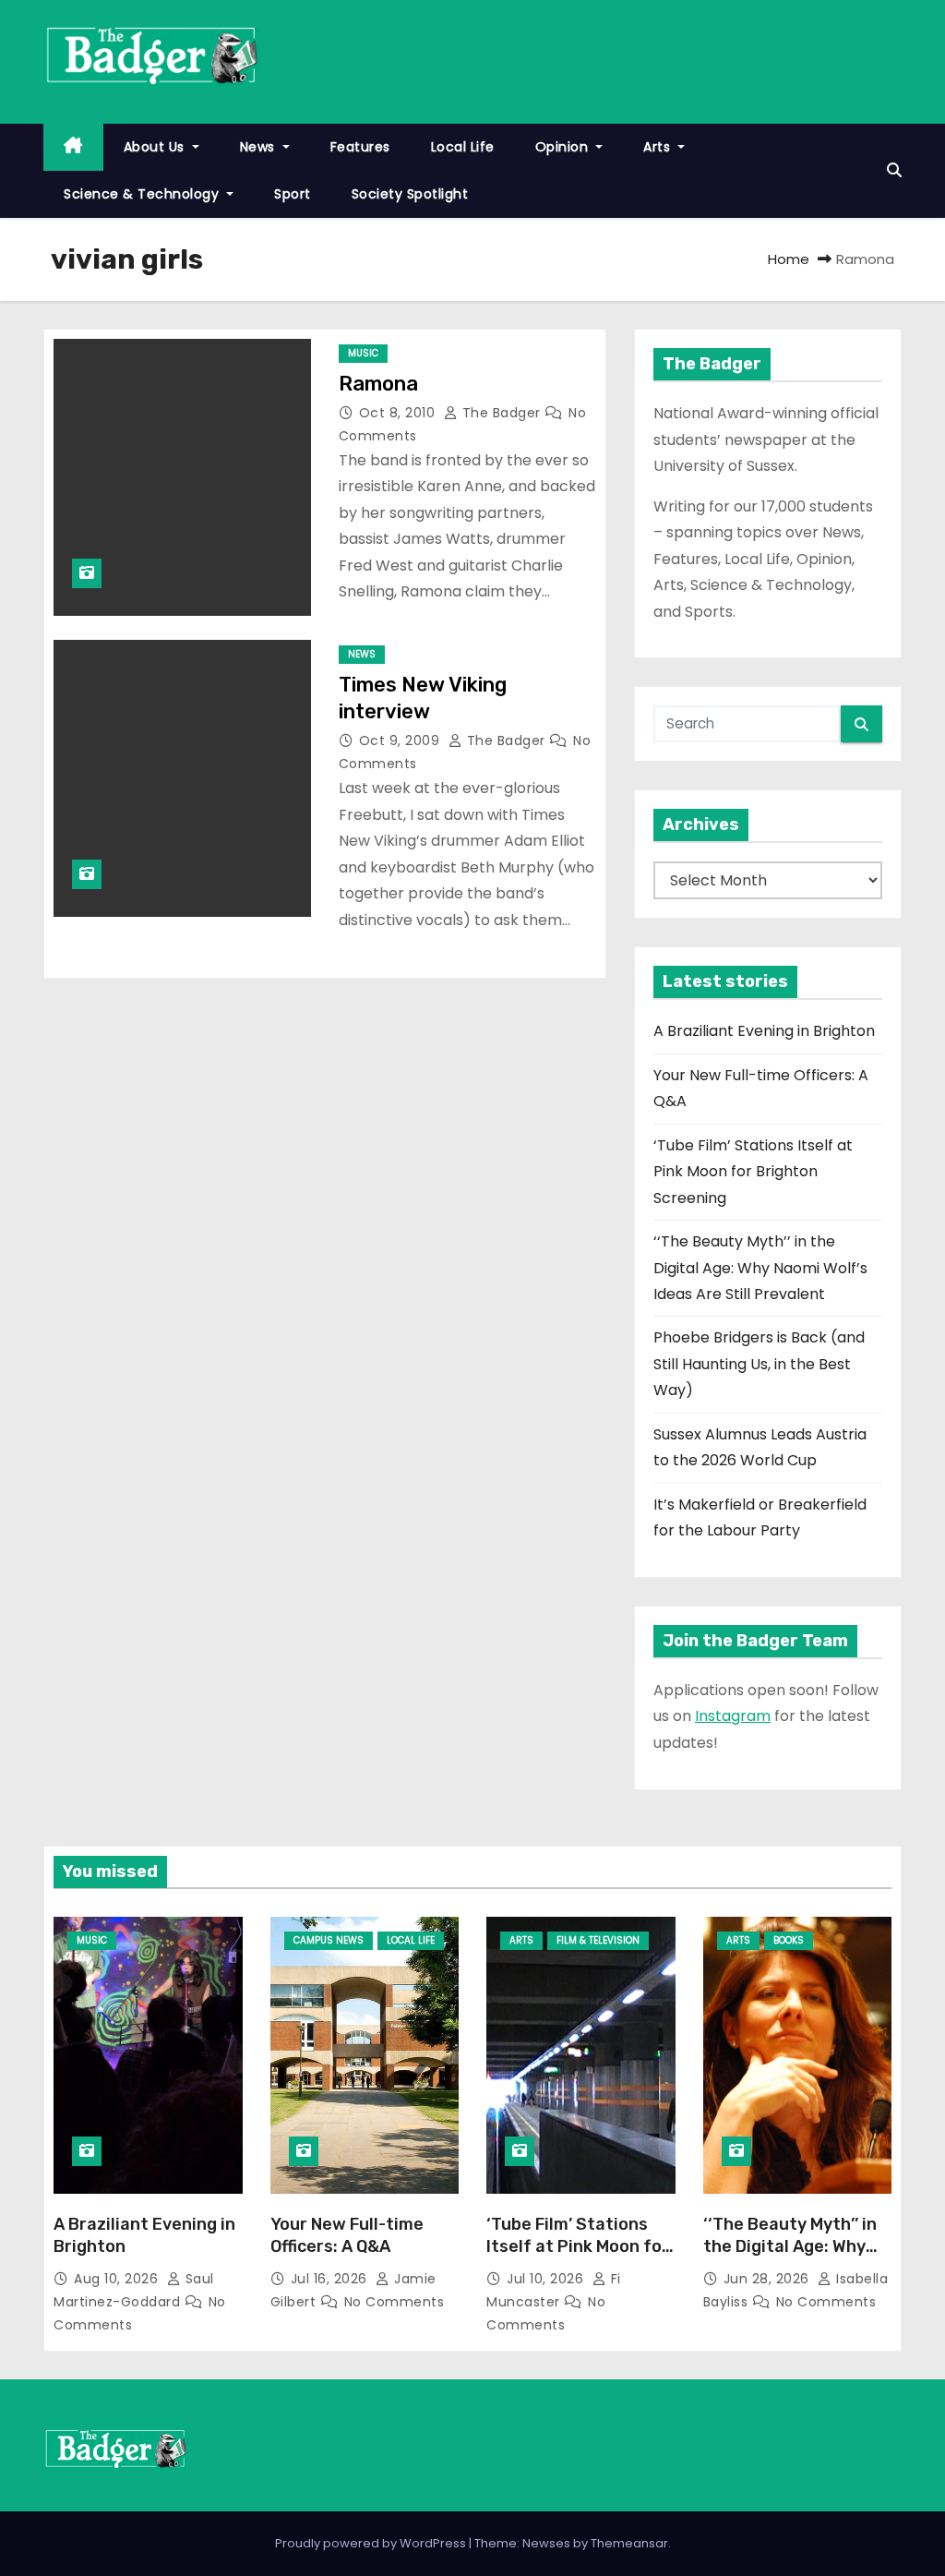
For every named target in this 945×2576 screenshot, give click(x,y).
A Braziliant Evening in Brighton (764, 1031)
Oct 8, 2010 (399, 413)
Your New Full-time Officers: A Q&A (347, 2235)
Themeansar (629, 2543)
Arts (659, 147)
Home (789, 259)
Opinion (564, 147)
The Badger (501, 413)
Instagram (733, 1716)
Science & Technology (144, 194)
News (260, 147)
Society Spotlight (410, 194)
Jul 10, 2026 (547, 2279)
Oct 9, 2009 (401, 740)
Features (360, 147)
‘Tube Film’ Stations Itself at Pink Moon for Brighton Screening (753, 1172)
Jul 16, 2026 (331, 2279)
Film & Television (598, 1940)
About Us (156, 147)
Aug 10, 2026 (118, 2279)
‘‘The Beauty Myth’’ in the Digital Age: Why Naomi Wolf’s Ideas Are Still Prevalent (760, 1268)
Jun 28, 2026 (769, 2279)
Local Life (463, 147)
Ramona (378, 384)
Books (789, 1940)
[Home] (73, 147)
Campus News (329, 1940)
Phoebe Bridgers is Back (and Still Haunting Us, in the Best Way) (759, 1364)
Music (363, 353)
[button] (894, 170)
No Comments (395, 2302)
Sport (293, 194)
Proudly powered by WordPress (372, 2543)
